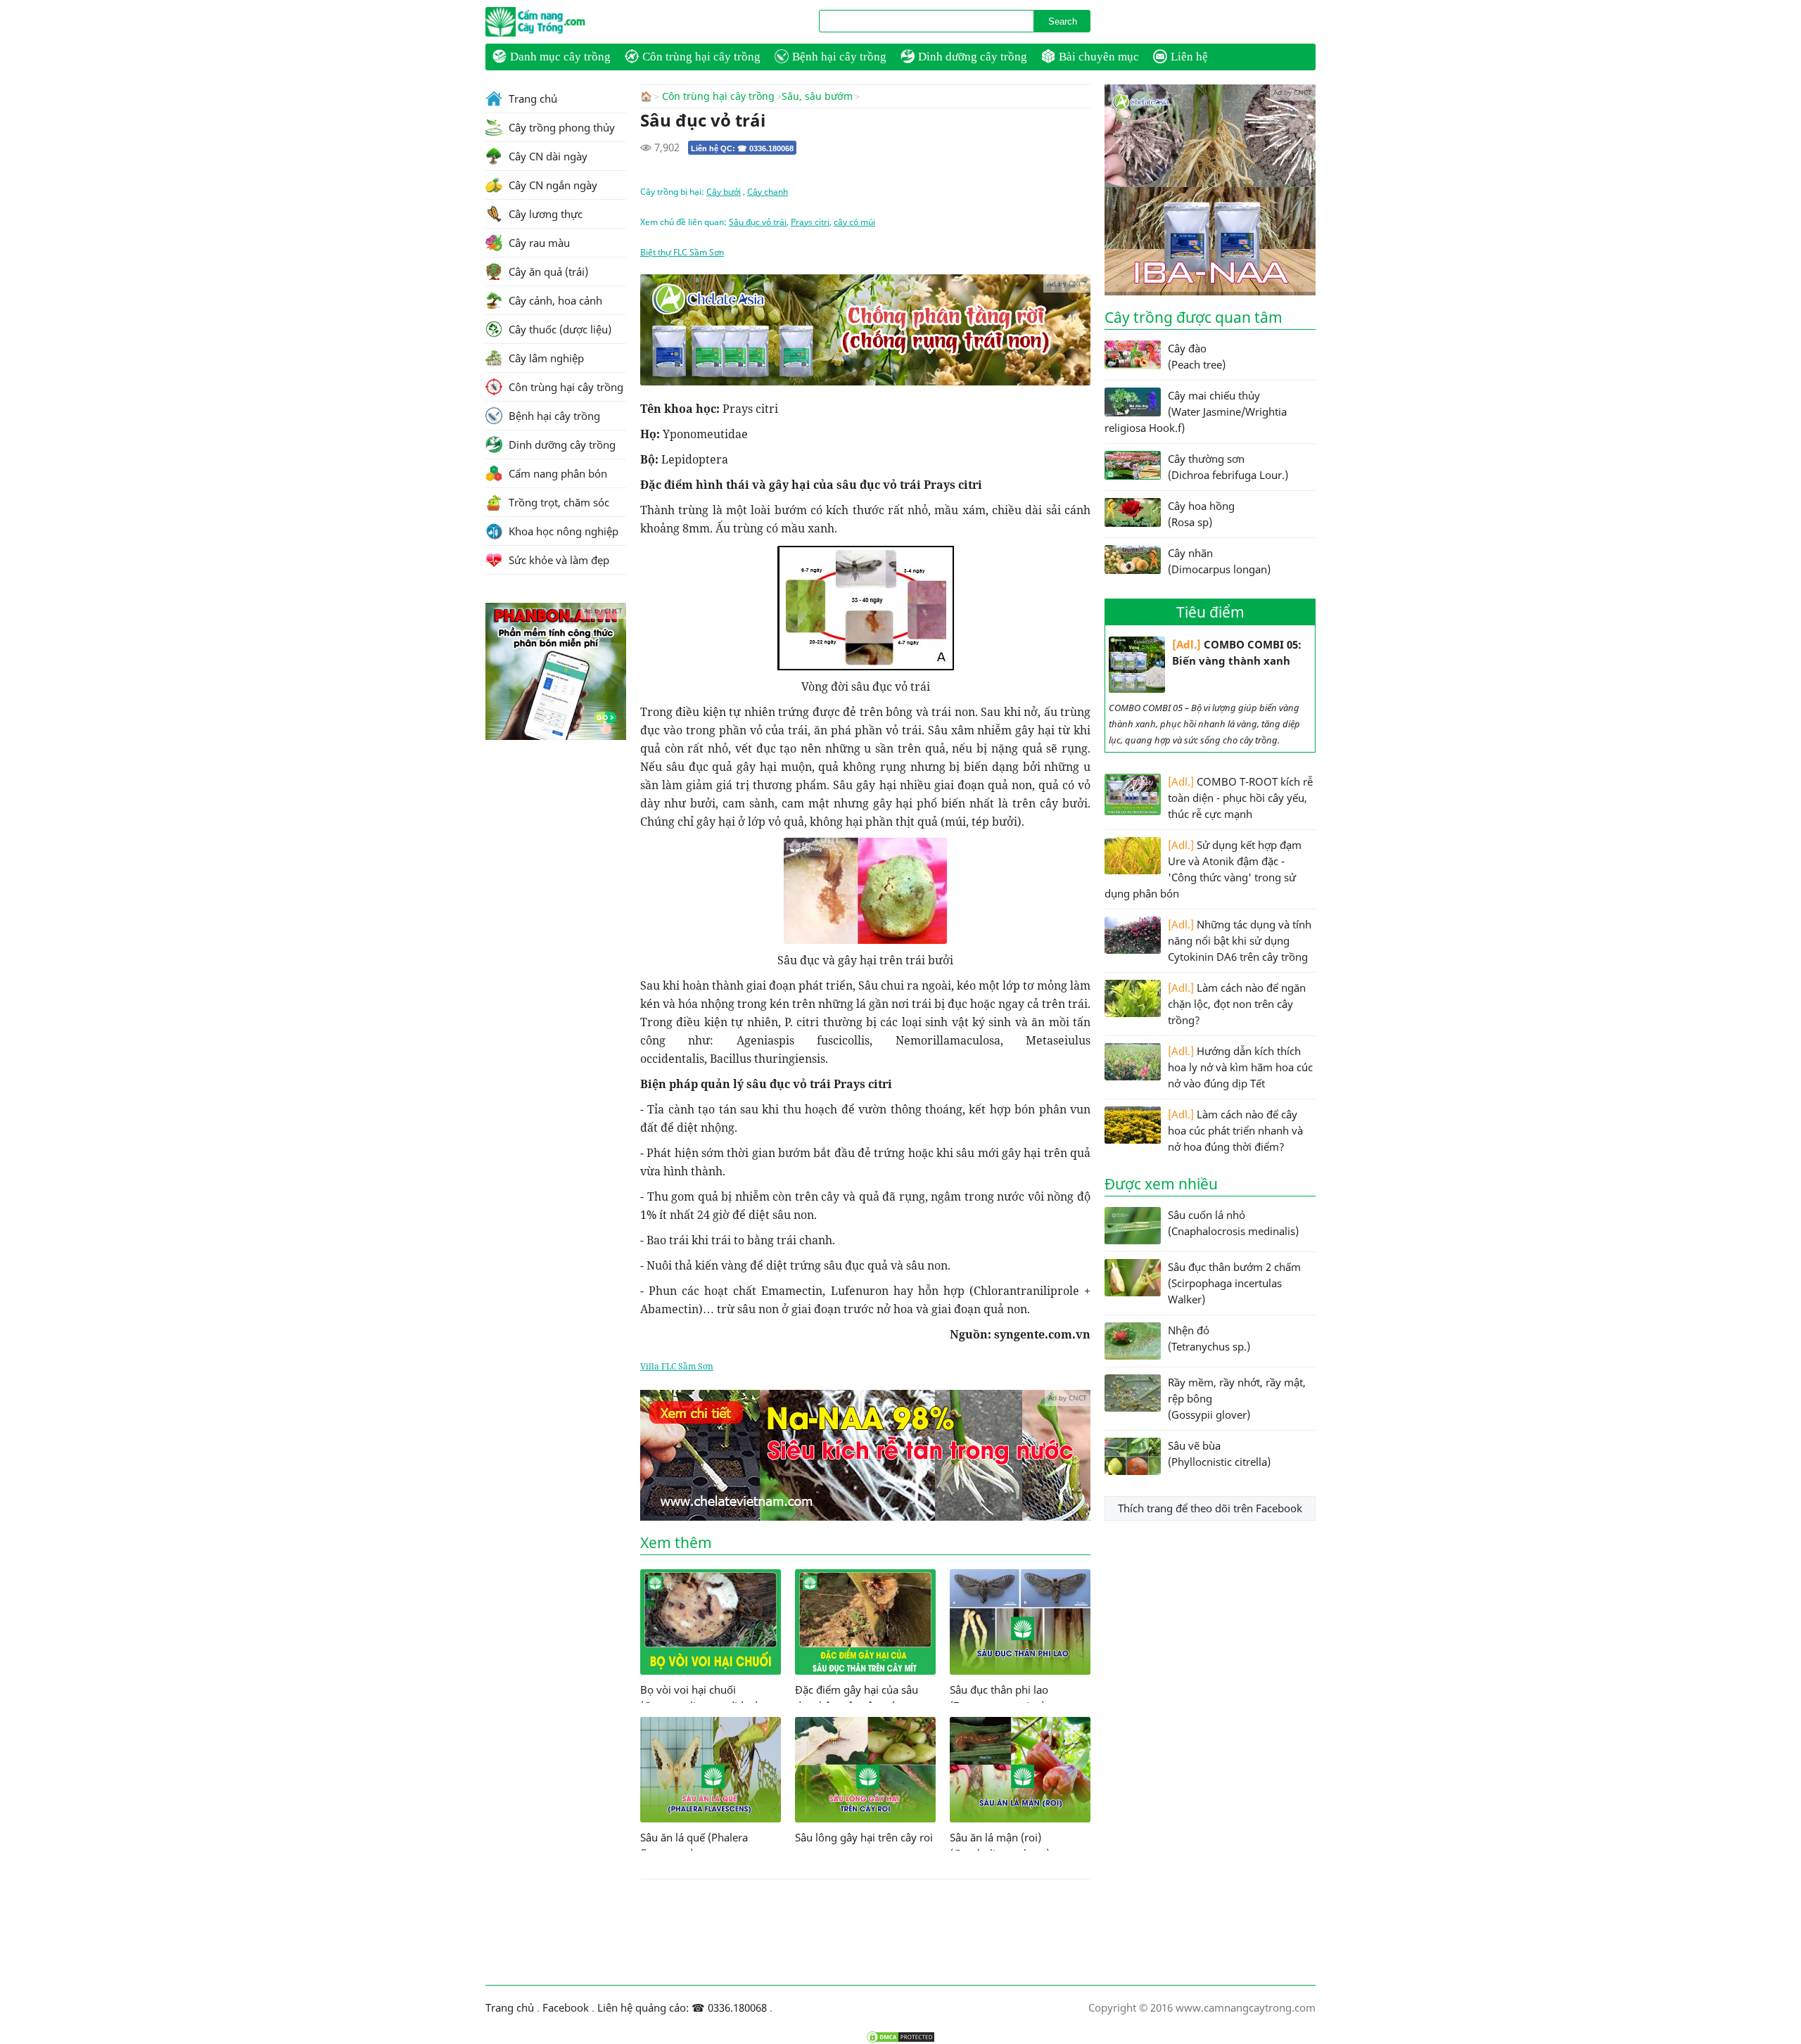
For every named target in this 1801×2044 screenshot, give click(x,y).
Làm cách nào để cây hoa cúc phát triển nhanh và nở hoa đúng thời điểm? (1235, 1130)
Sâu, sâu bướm (817, 96)
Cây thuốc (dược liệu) (559, 329)
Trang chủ (532, 98)
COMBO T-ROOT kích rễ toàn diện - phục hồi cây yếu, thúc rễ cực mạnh (1240, 798)
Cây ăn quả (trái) (547, 272)
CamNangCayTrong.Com (563, 22)
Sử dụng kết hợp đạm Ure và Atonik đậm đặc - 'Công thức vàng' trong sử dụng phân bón (1203, 869)
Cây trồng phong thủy (560, 127)
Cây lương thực (544, 214)
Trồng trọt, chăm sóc (558, 502)
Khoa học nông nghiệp (562, 531)
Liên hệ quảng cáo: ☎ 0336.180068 (682, 2007)
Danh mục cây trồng (560, 57)
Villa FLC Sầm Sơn (677, 1366)
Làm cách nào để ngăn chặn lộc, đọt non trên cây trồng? (1237, 1004)
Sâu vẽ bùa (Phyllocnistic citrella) (1219, 1454)
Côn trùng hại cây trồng (701, 57)
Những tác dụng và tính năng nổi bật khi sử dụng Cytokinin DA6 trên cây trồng (1240, 940)
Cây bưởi (724, 192)
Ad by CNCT (1067, 283)
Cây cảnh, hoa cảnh (554, 300)
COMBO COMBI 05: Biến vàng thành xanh (1237, 652)
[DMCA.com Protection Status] (900, 2037)
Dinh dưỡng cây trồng (973, 57)
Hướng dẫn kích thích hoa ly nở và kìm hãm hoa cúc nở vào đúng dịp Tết (1240, 1067)
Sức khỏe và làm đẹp (558, 560)
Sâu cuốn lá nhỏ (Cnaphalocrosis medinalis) (1233, 1223)
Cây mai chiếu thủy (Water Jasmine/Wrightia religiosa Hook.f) (1196, 411)
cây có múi (854, 222)
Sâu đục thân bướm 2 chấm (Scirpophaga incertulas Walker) (1234, 1283)
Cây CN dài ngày (547, 156)
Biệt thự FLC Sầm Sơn (682, 252)
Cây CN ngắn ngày (552, 185)
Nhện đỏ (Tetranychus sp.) (1209, 1338)
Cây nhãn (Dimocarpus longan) (1219, 561)
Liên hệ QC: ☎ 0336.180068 (742, 148)
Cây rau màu (538, 243)
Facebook (566, 2007)
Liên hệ (1189, 57)
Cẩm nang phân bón (556, 473)
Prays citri (810, 222)
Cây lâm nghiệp (545, 358)
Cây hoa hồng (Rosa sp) (1201, 514)
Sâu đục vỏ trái (758, 222)
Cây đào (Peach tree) (1197, 356)
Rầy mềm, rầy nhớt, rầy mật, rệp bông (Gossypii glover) (1237, 1398)
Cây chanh (768, 192)
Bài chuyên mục (1099, 57)
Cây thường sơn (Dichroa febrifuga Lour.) (1228, 467)
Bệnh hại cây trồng (839, 57)
